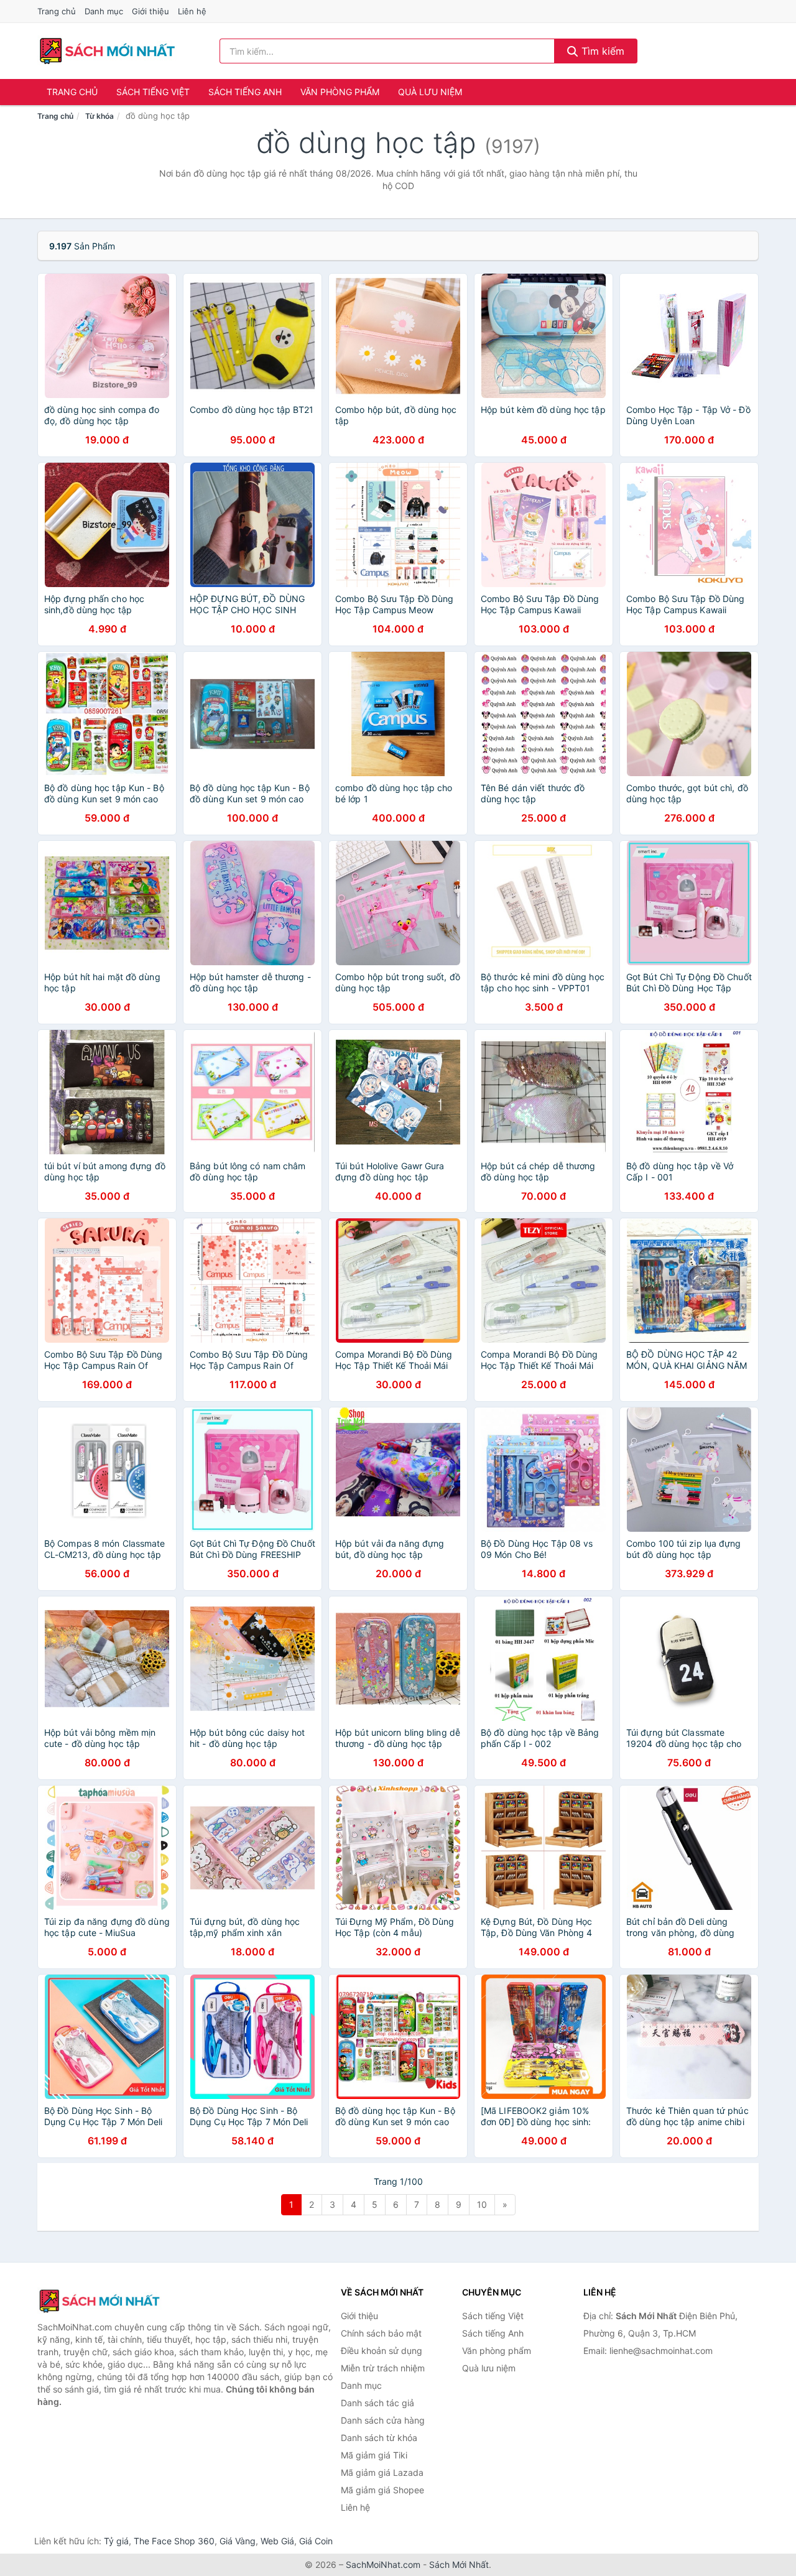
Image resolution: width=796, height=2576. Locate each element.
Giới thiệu (150, 11)
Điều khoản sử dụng (382, 2351)
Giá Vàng (238, 2541)
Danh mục (104, 11)
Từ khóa (99, 116)
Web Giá (277, 2541)
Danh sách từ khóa (379, 2438)
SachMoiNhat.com (383, 2564)
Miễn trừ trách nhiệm (383, 2368)
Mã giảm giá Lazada (382, 2472)
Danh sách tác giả (377, 2403)
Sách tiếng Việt (153, 92)
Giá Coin (316, 2541)
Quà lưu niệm (430, 92)
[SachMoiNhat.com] (107, 51)
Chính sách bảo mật (381, 2333)
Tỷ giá (116, 2541)
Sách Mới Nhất (459, 2564)
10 (482, 2204)
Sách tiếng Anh (245, 92)
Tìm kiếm (601, 51)
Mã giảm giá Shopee (382, 2490)
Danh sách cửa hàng (383, 2420)
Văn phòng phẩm (340, 92)
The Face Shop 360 (174, 2541)
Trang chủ (57, 11)
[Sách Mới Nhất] (99, 2301)
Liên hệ (192, 11)
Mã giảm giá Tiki (374, 2455)
